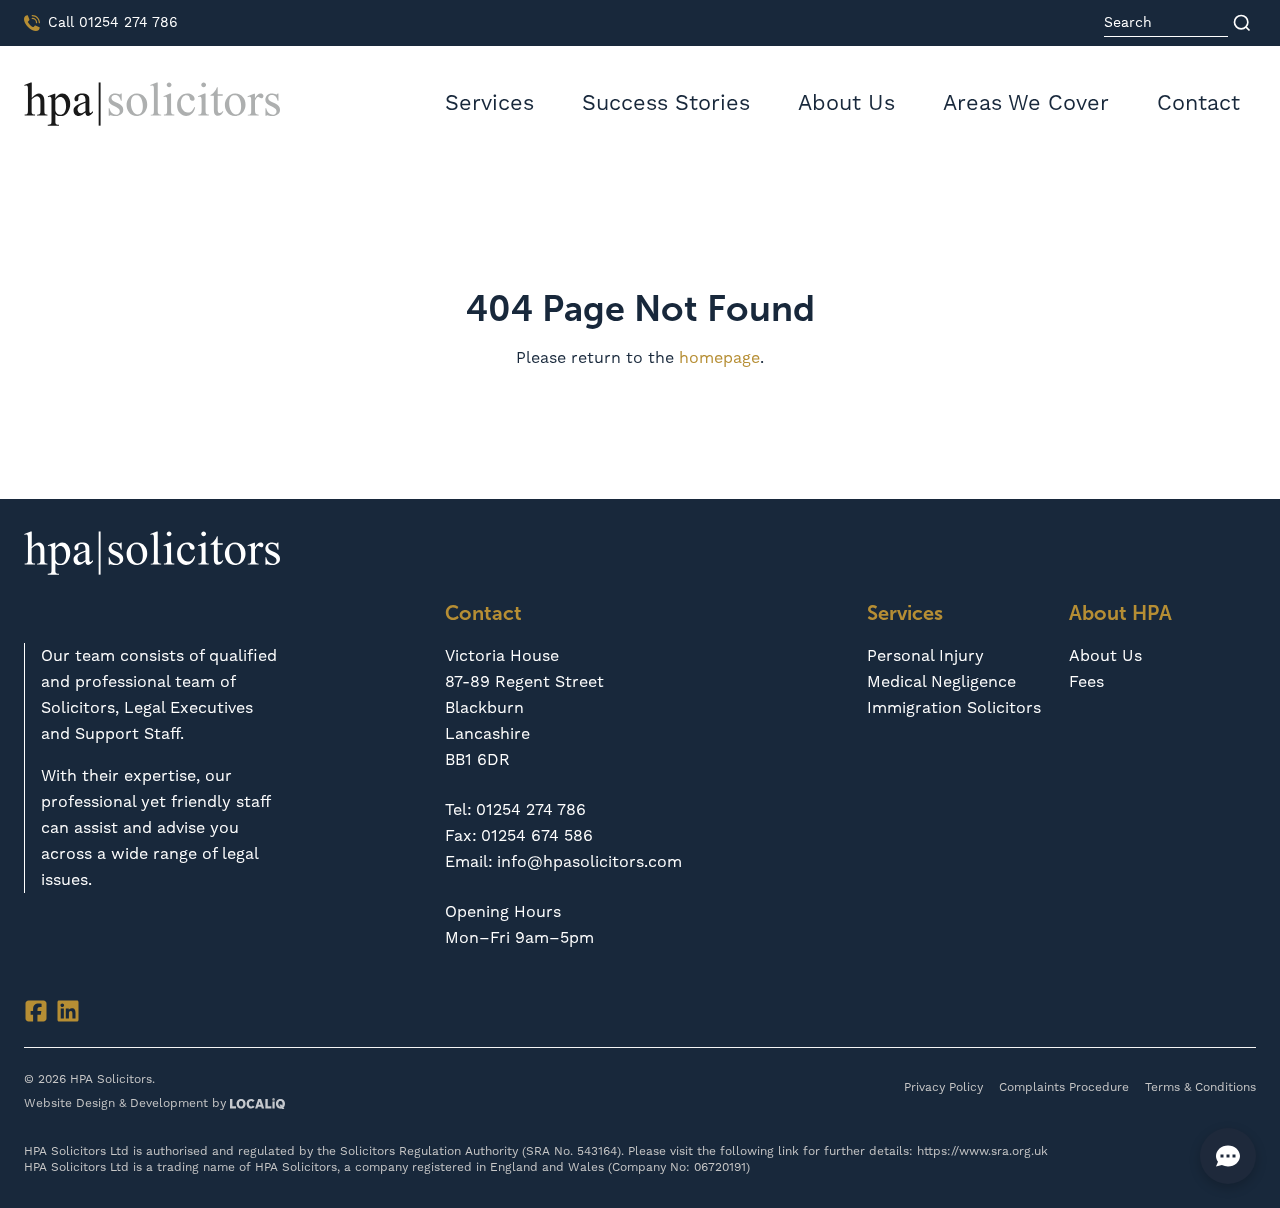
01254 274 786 (531, 810)
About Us (846, 103)
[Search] (1242, 23)
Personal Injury (925, 656)
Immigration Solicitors (954, 708)
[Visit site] (36, 1011)
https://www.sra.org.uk (982, 1151)
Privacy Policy (943, 1087)
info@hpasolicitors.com (589, 862)
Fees (1086, 682)
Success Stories (666, 103)
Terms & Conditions (1200, 1087)
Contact (1198, 103)
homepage (719, 358)
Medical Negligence (941, 682)
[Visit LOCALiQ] (255, 1104)
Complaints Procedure (1064, 1087)
